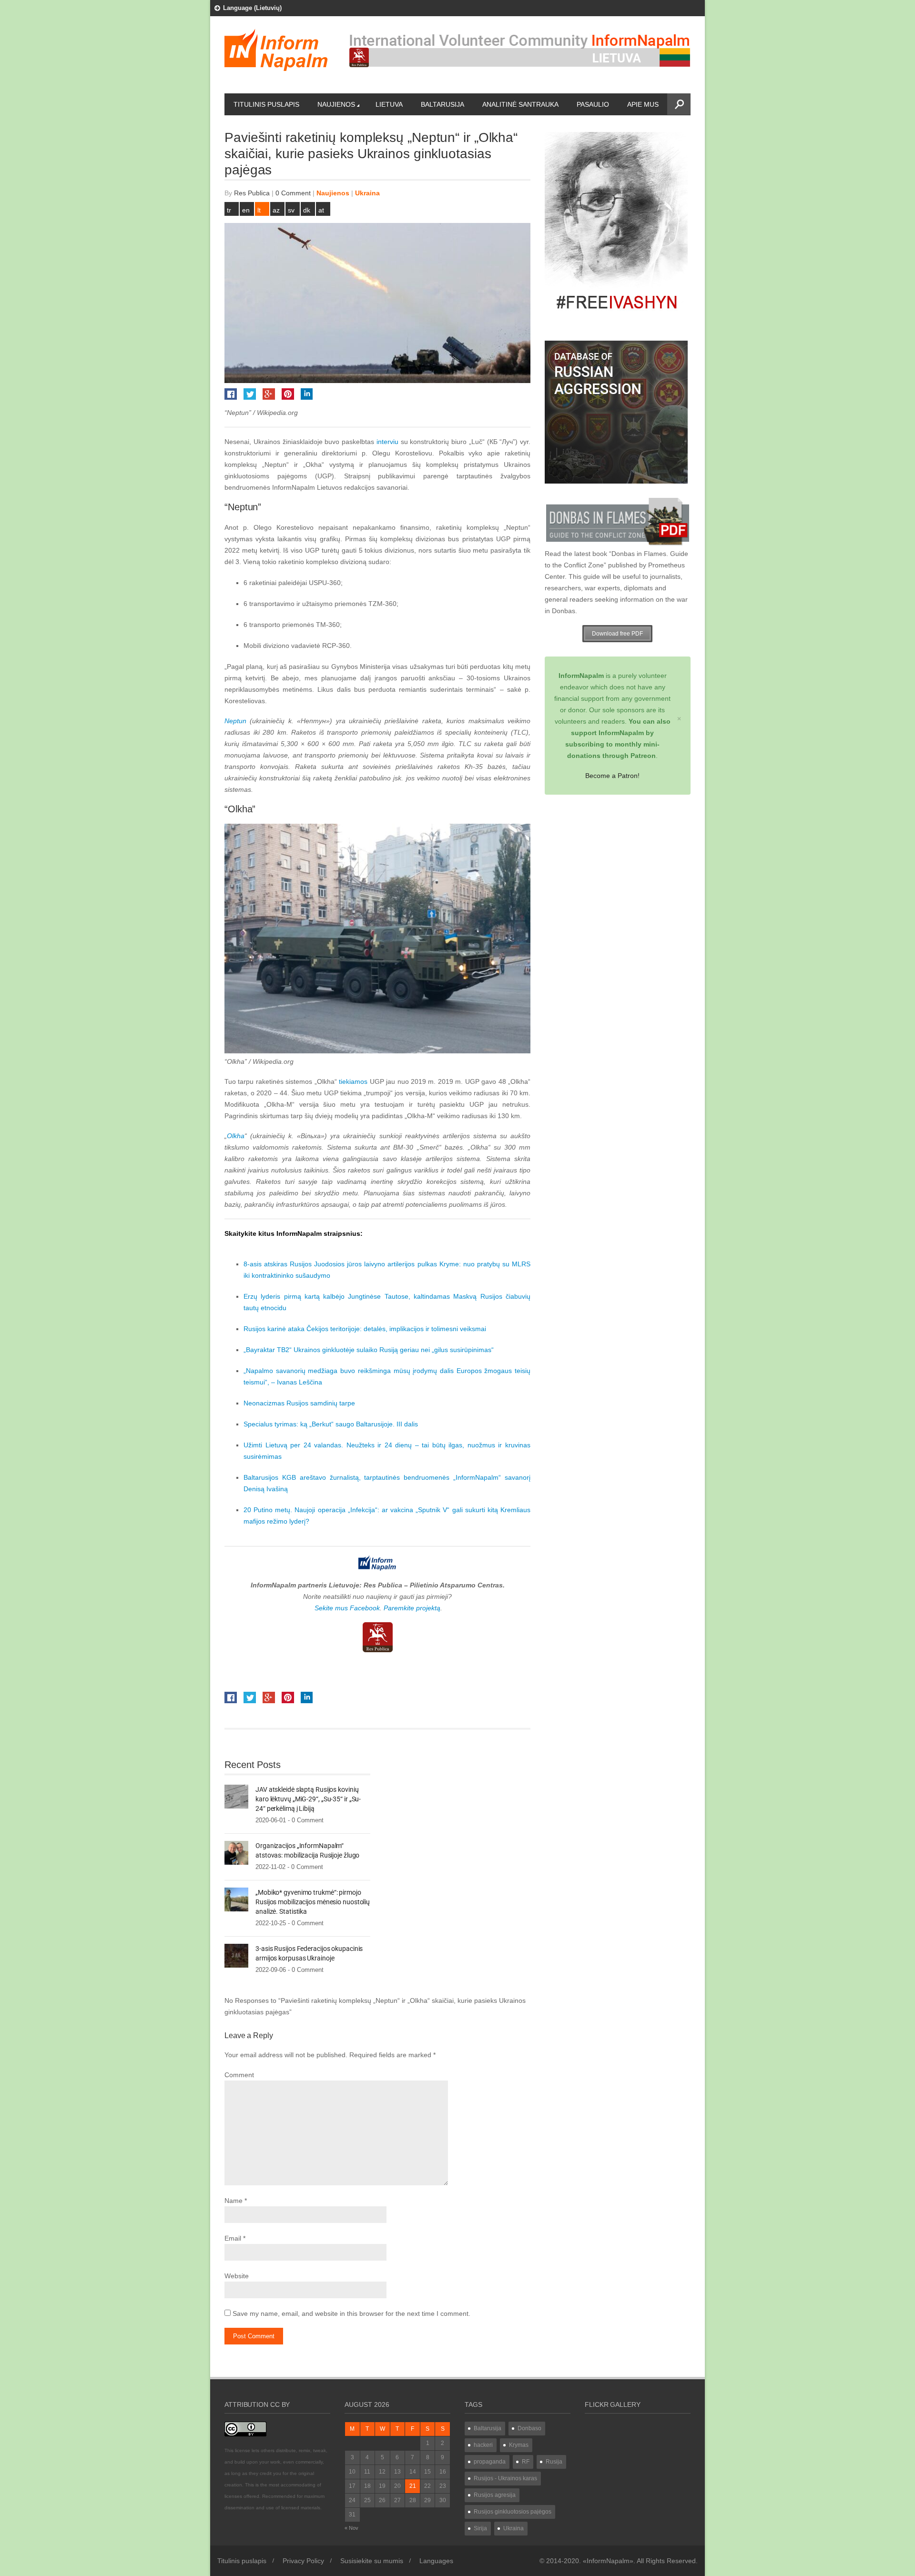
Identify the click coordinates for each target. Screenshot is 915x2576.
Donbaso (529, 2428)
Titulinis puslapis (266, 104)
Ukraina (367, 193)
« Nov (351, 2528)
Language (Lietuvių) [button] (252, 8)
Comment (239, 2075)
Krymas (519, 2445)
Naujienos (336, 104)
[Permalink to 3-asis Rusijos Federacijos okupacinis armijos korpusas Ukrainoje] (236, 1955)
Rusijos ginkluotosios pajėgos (513, 2512)
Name (234, 2201)
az (276, 210)
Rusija (554, 2462)
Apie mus (643, 104)
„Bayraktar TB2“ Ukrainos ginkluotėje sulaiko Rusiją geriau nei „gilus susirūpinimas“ (369, 1350)
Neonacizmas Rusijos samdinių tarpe (299, 1403)
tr (229, 210)
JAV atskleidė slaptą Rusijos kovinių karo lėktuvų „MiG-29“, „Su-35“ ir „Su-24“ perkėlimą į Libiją (308, 1799)
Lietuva (389, 104)
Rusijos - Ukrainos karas (505, 2478)
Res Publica (252, 193)
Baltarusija (442, 104)
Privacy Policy (303, 2561)
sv (291, 210)
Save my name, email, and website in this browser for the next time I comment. (351, 2313)
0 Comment (293, 193)
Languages (436, 2561)
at (321, 210)
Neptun (235, 721)
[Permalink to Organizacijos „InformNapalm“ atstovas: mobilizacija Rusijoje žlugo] (236, 1852)
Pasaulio (593, 104)
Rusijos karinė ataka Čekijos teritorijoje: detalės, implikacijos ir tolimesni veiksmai (365, 1329)
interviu (387, 442)
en (246, 210)
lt (259, 210)
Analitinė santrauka (520, 104)
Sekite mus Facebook (347, 1608)
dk (307, 210)
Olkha (236, 1136)
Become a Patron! (612, 776)
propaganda (490, 2462)
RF (526, 2462)
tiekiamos (353, 1081)
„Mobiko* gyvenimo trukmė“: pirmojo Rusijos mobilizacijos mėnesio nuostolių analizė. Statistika (313, 1902)
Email (233, 2238)
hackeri (483, 2445)
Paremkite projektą (412, 1608)
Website (237, 2276)
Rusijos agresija (495, 2495)
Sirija (480, 2528)
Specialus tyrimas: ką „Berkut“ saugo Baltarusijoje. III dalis (331, 1424)
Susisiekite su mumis (372, 2561)
